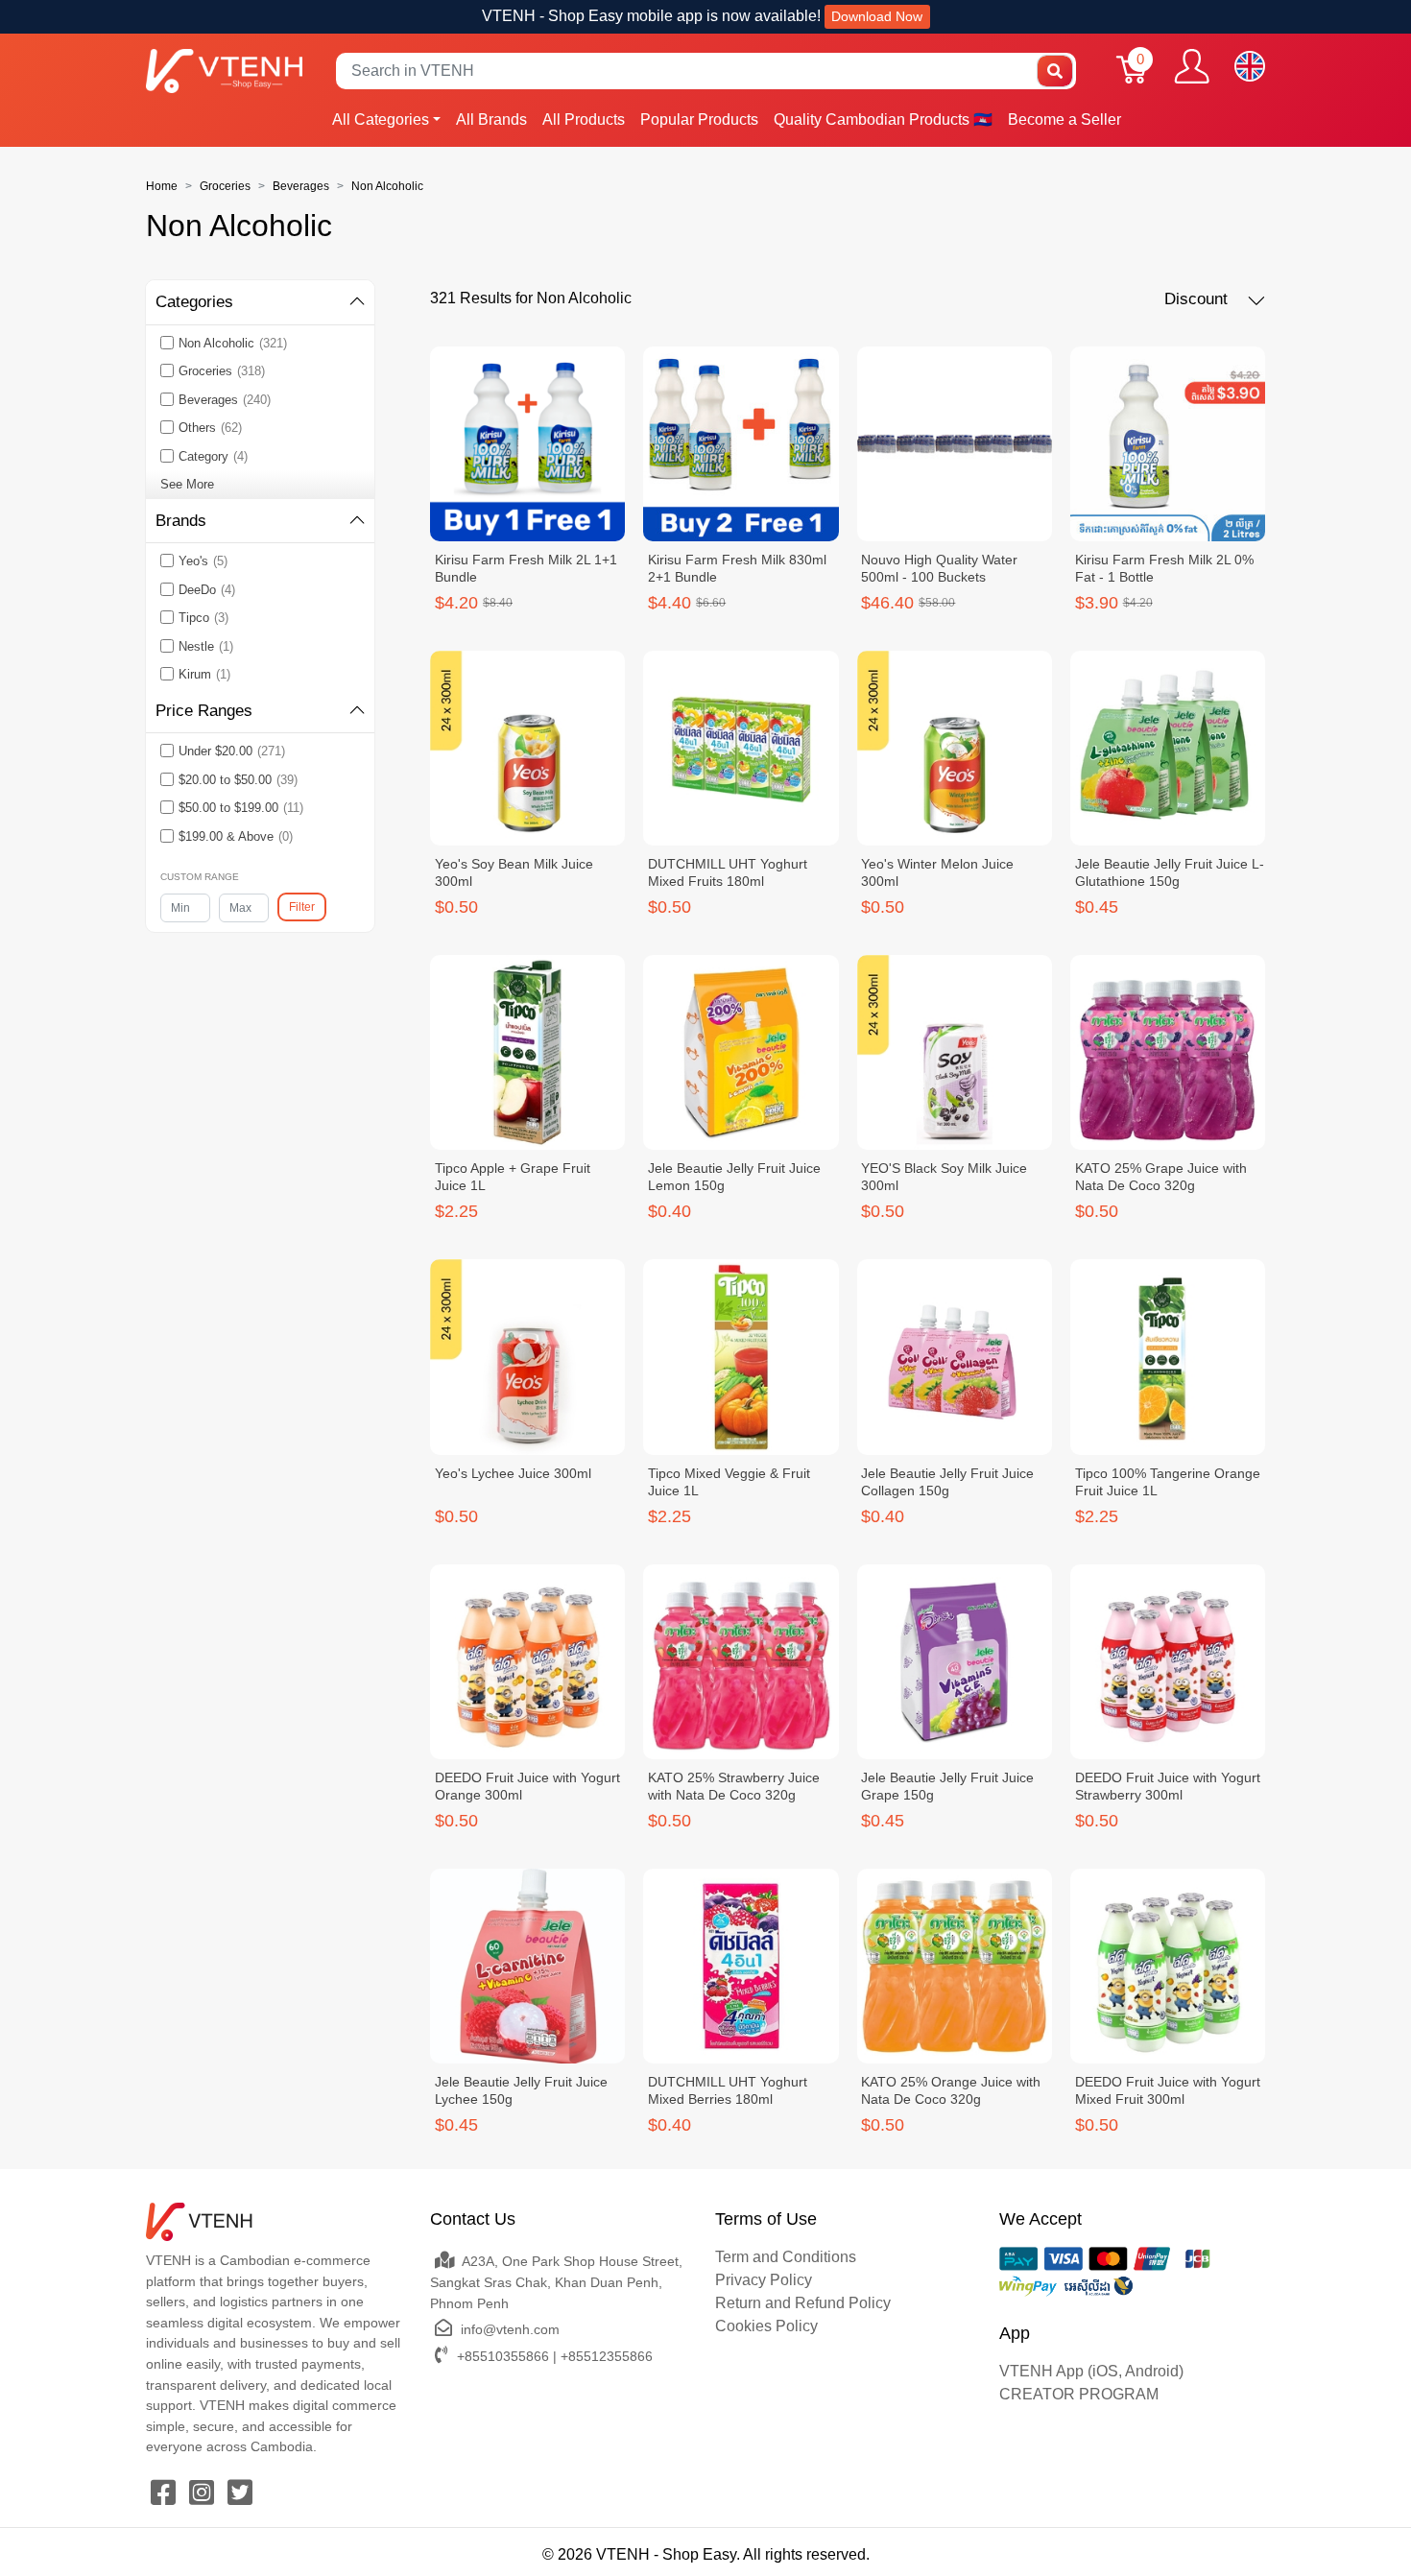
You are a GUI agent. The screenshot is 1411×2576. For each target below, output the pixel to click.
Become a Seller (1064, 119)
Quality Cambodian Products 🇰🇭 (883, 119)
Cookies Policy (766, 2326)
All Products (584, 119)
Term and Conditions (786, 2257)
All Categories (381, 119)
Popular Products (699, 119)
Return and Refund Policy (803, 2303)
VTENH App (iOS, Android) (1091, 2371)
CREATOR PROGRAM (1079, 2394)
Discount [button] (1198, 299)
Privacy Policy (764, 2280)
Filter (302, 907)
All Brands (491, 119)
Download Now (877, 16)
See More (187, 484)
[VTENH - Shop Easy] (224, 71)
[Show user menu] (1192, 66)
